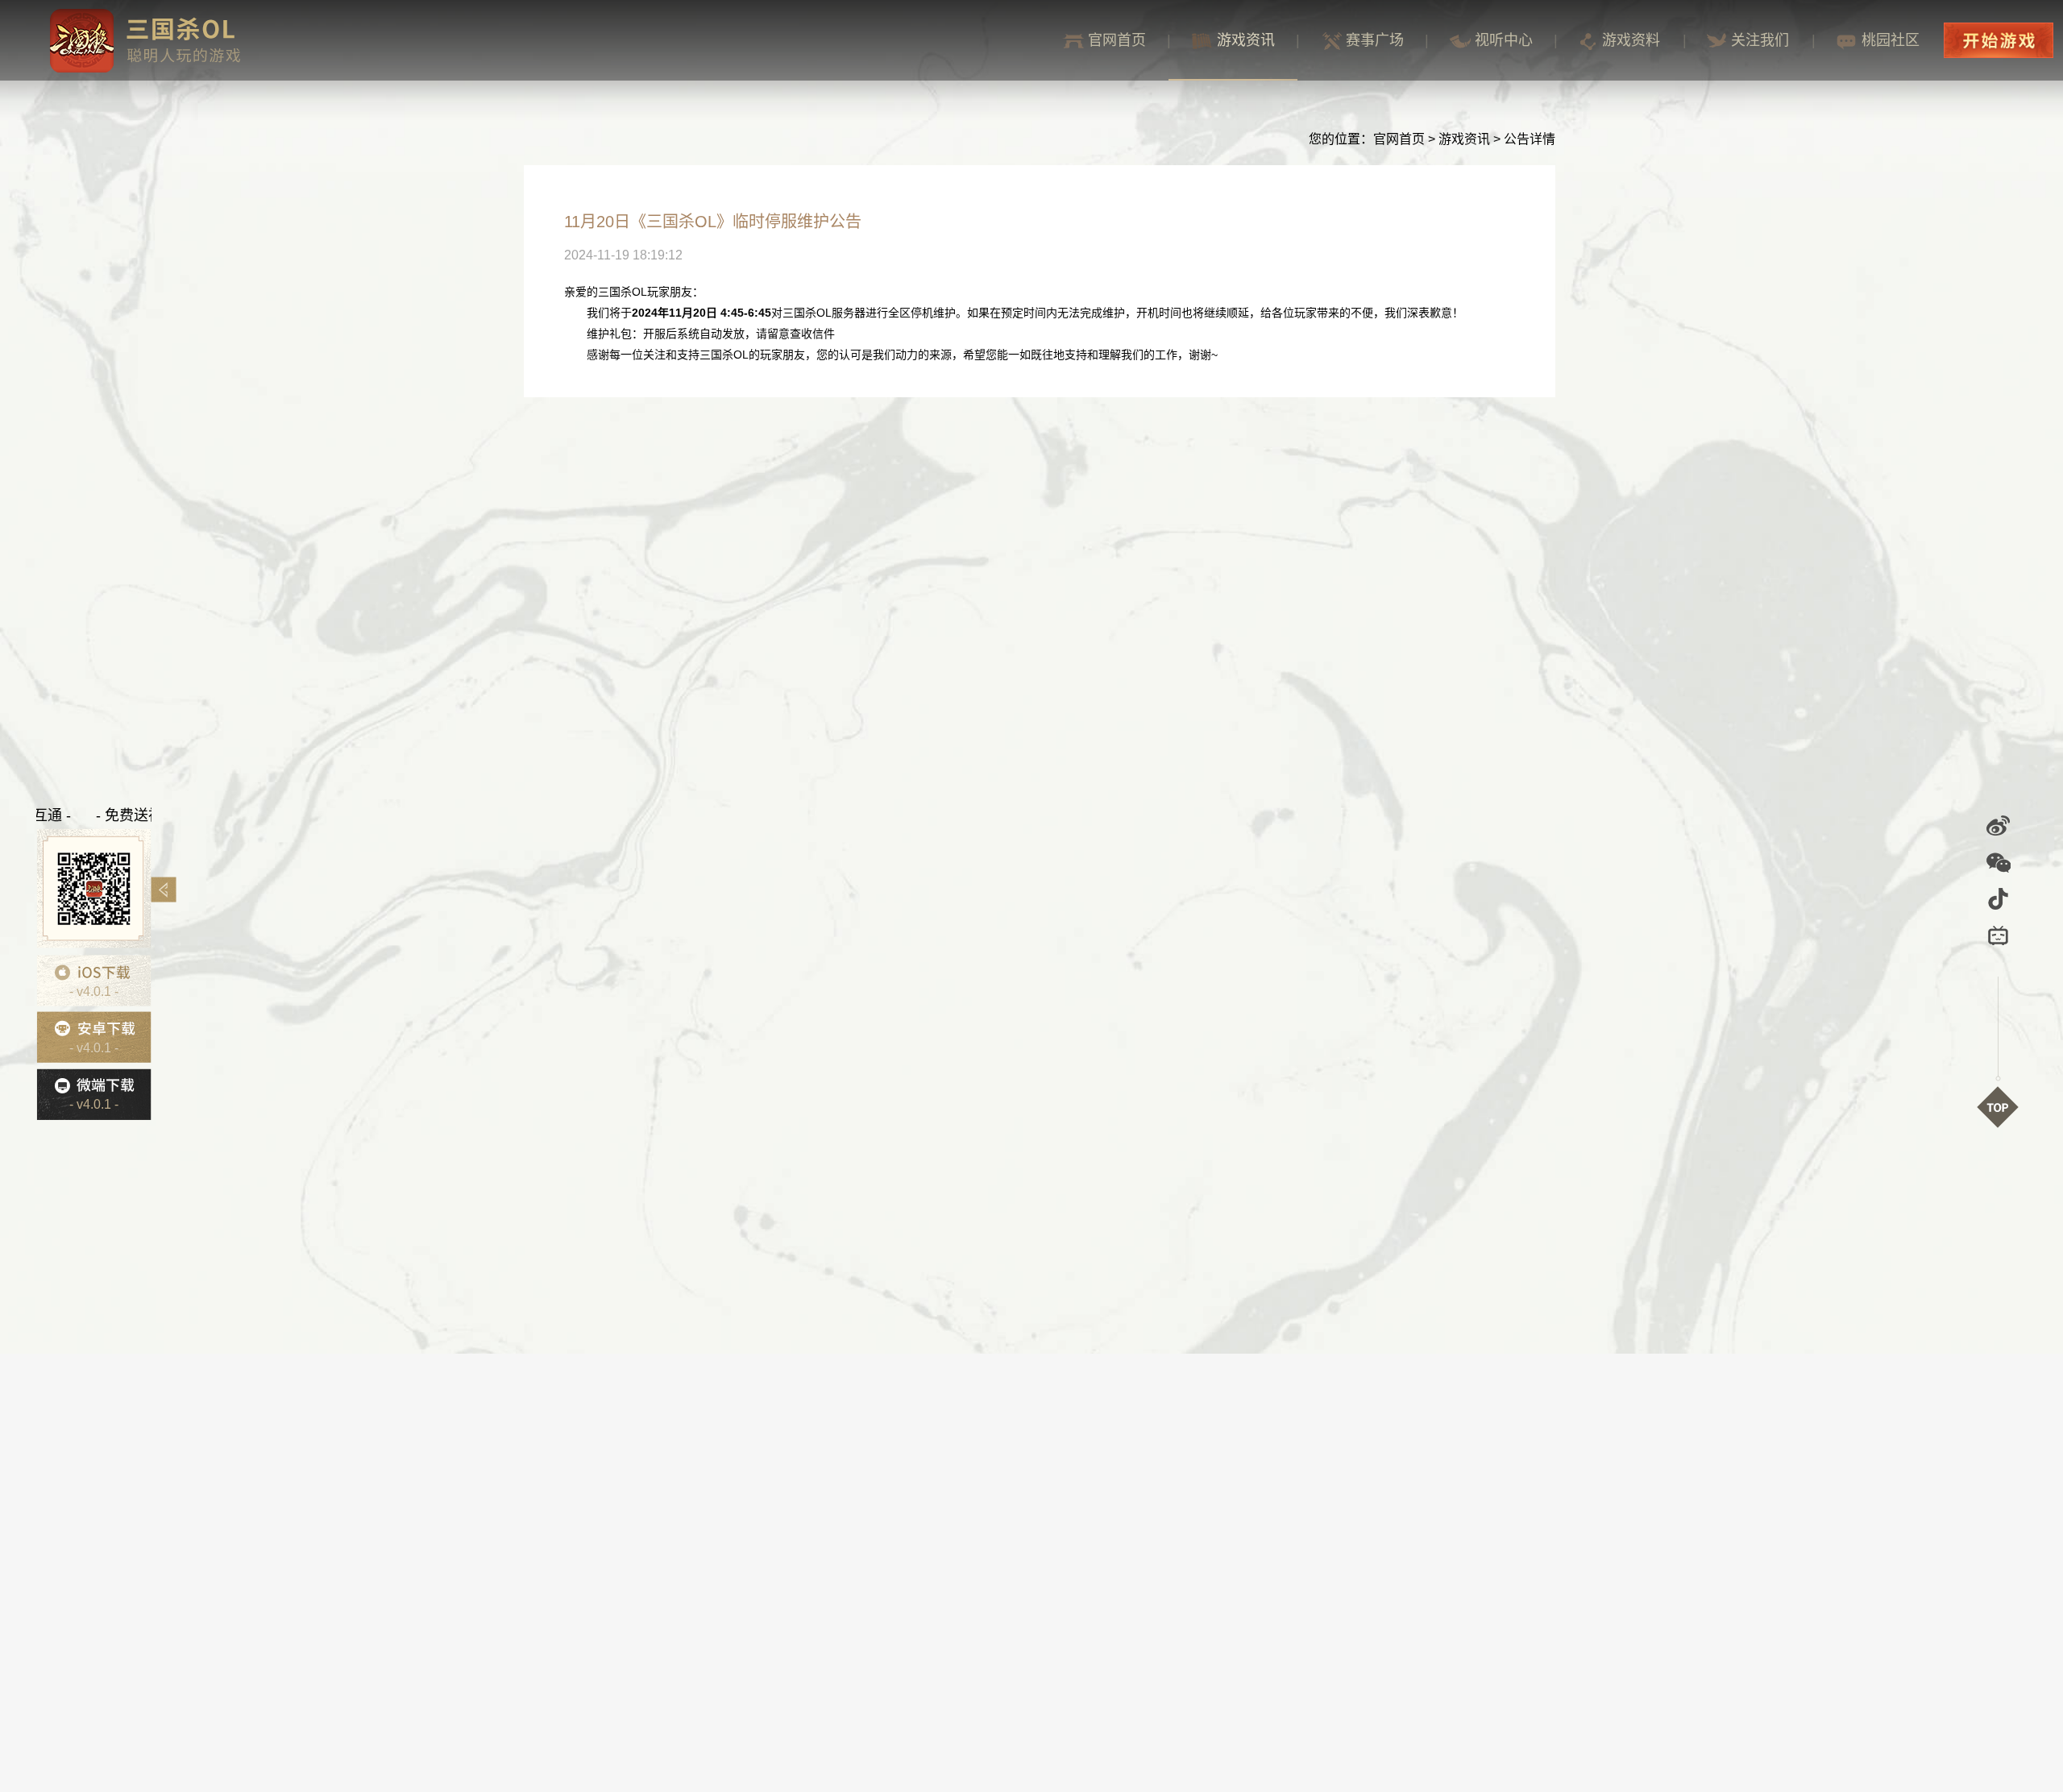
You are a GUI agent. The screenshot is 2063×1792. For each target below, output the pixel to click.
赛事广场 (1375, 40)
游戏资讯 (1246, 40)
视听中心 (1504, 40)
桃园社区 (1891, 40)
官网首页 (1117, 40)
